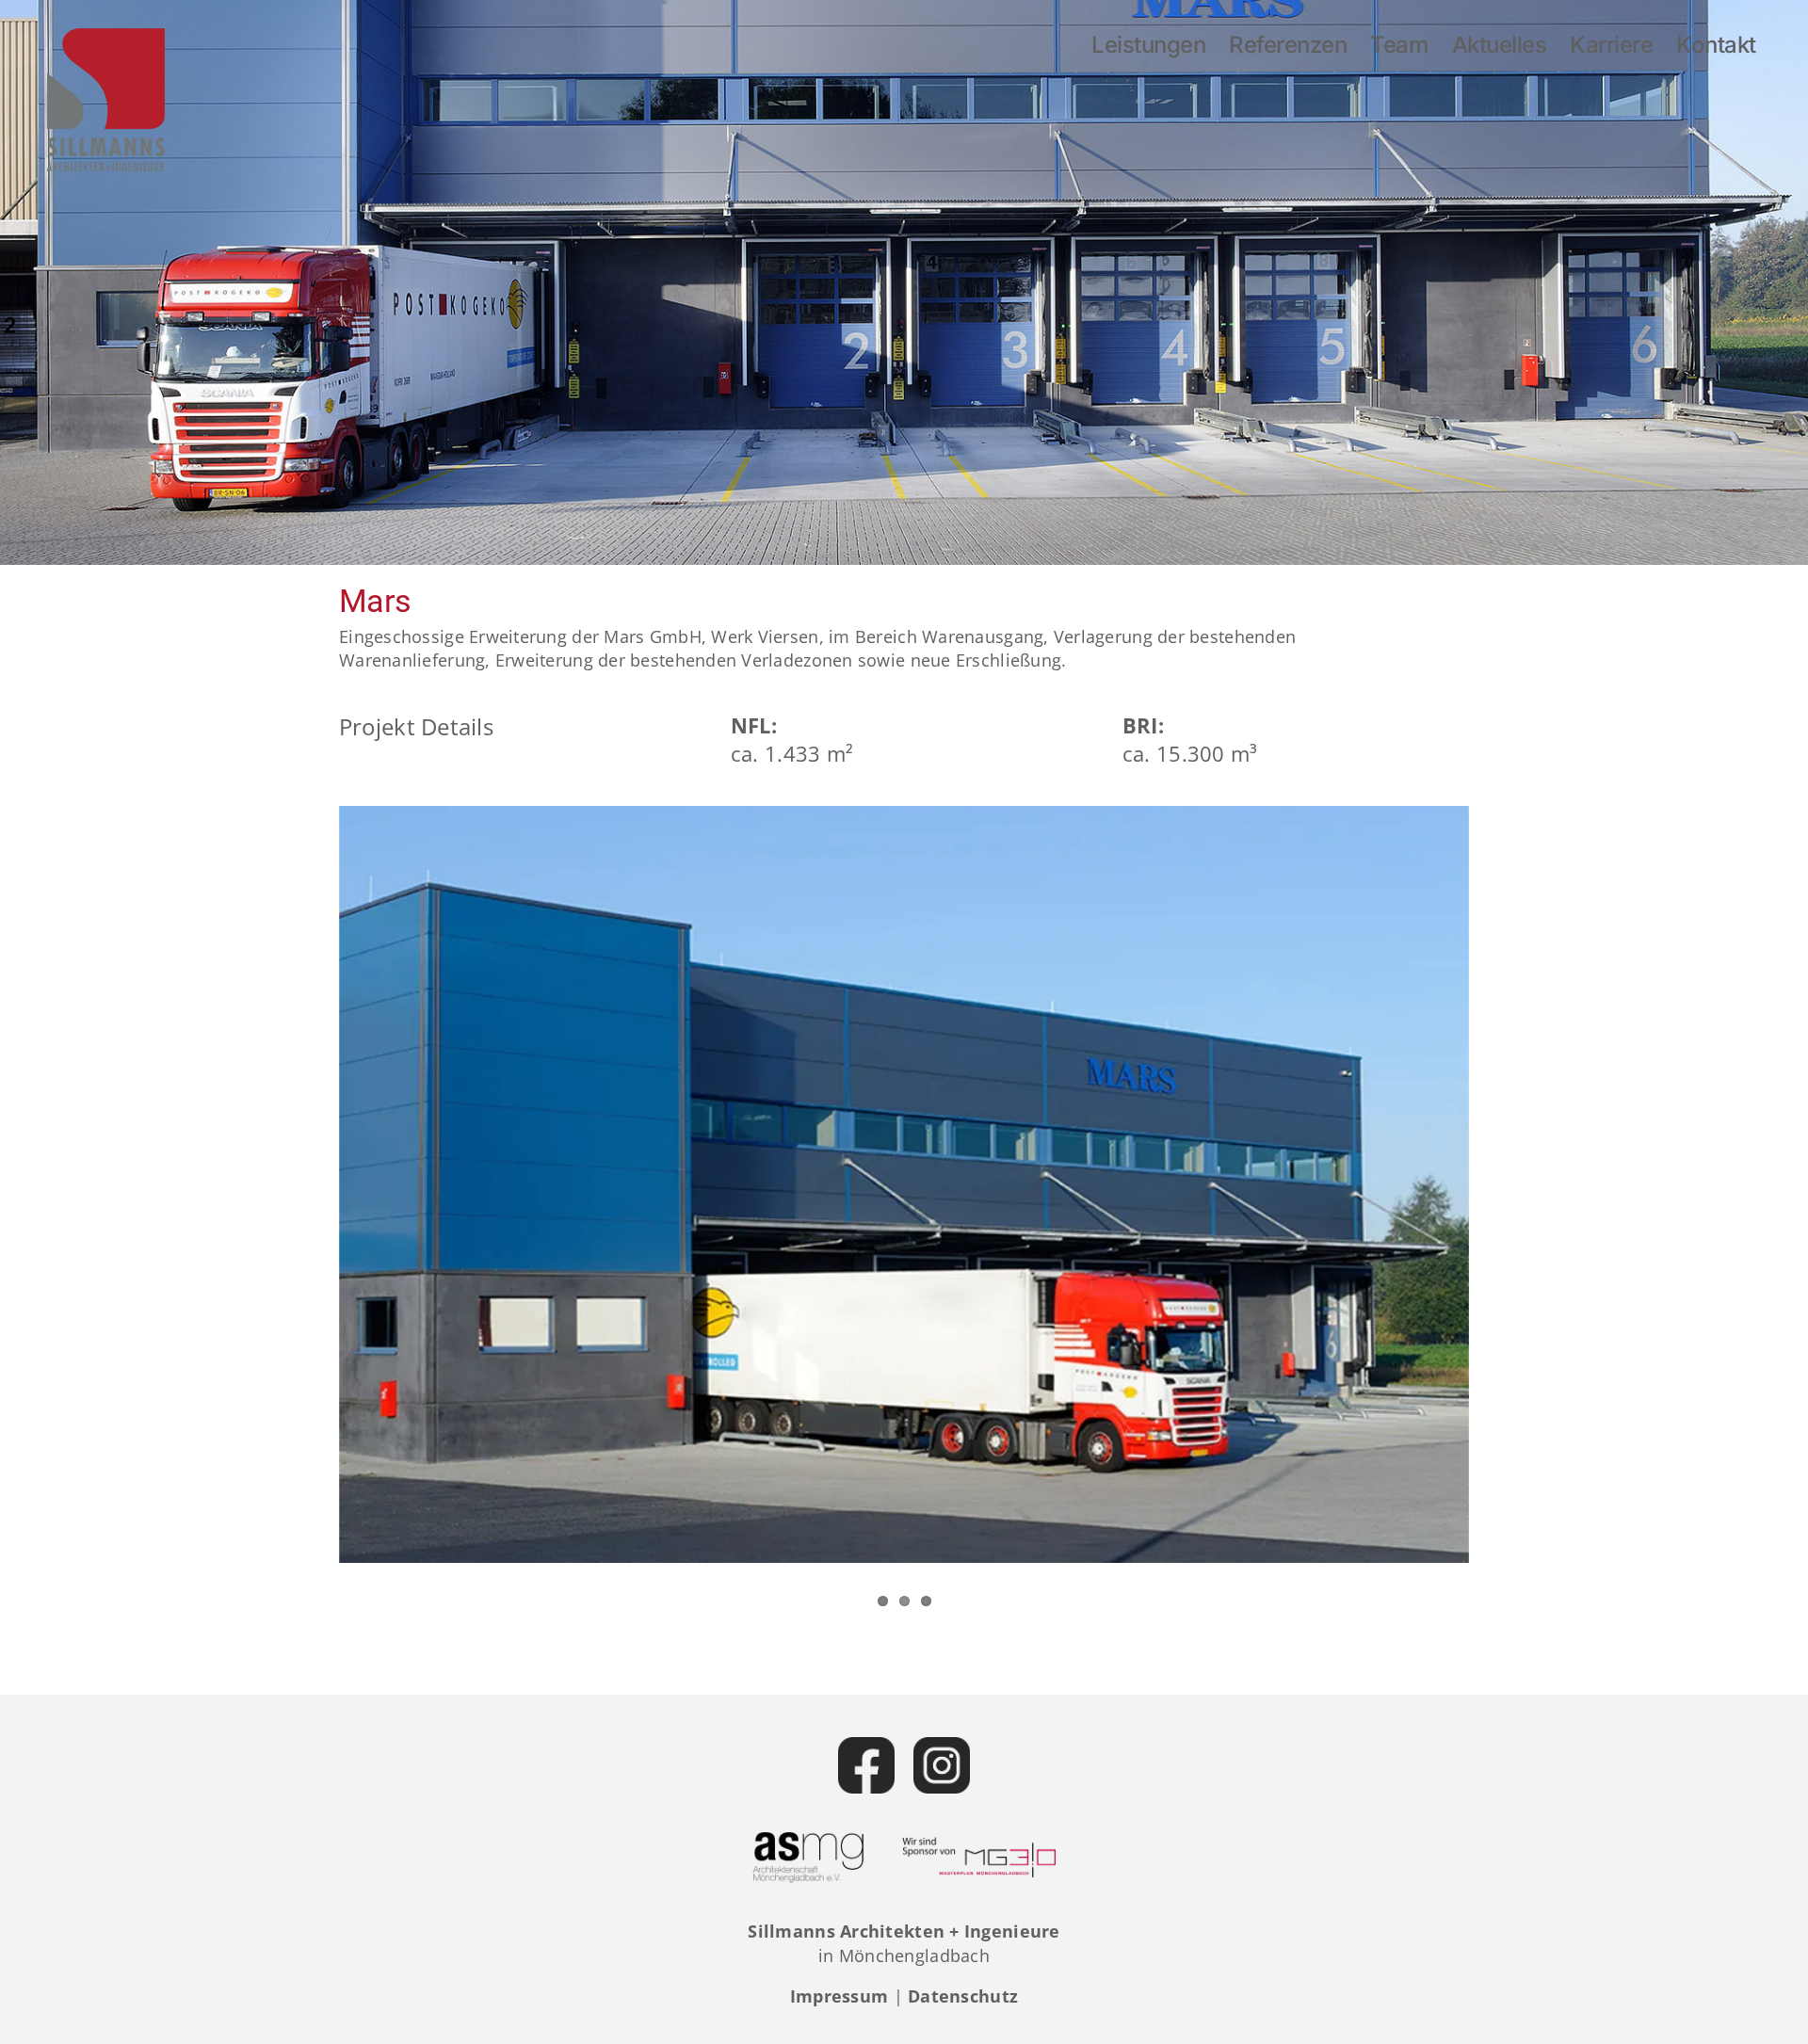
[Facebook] (866, 1765)
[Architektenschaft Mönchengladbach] (808, 1858)
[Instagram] (942, 1765)
